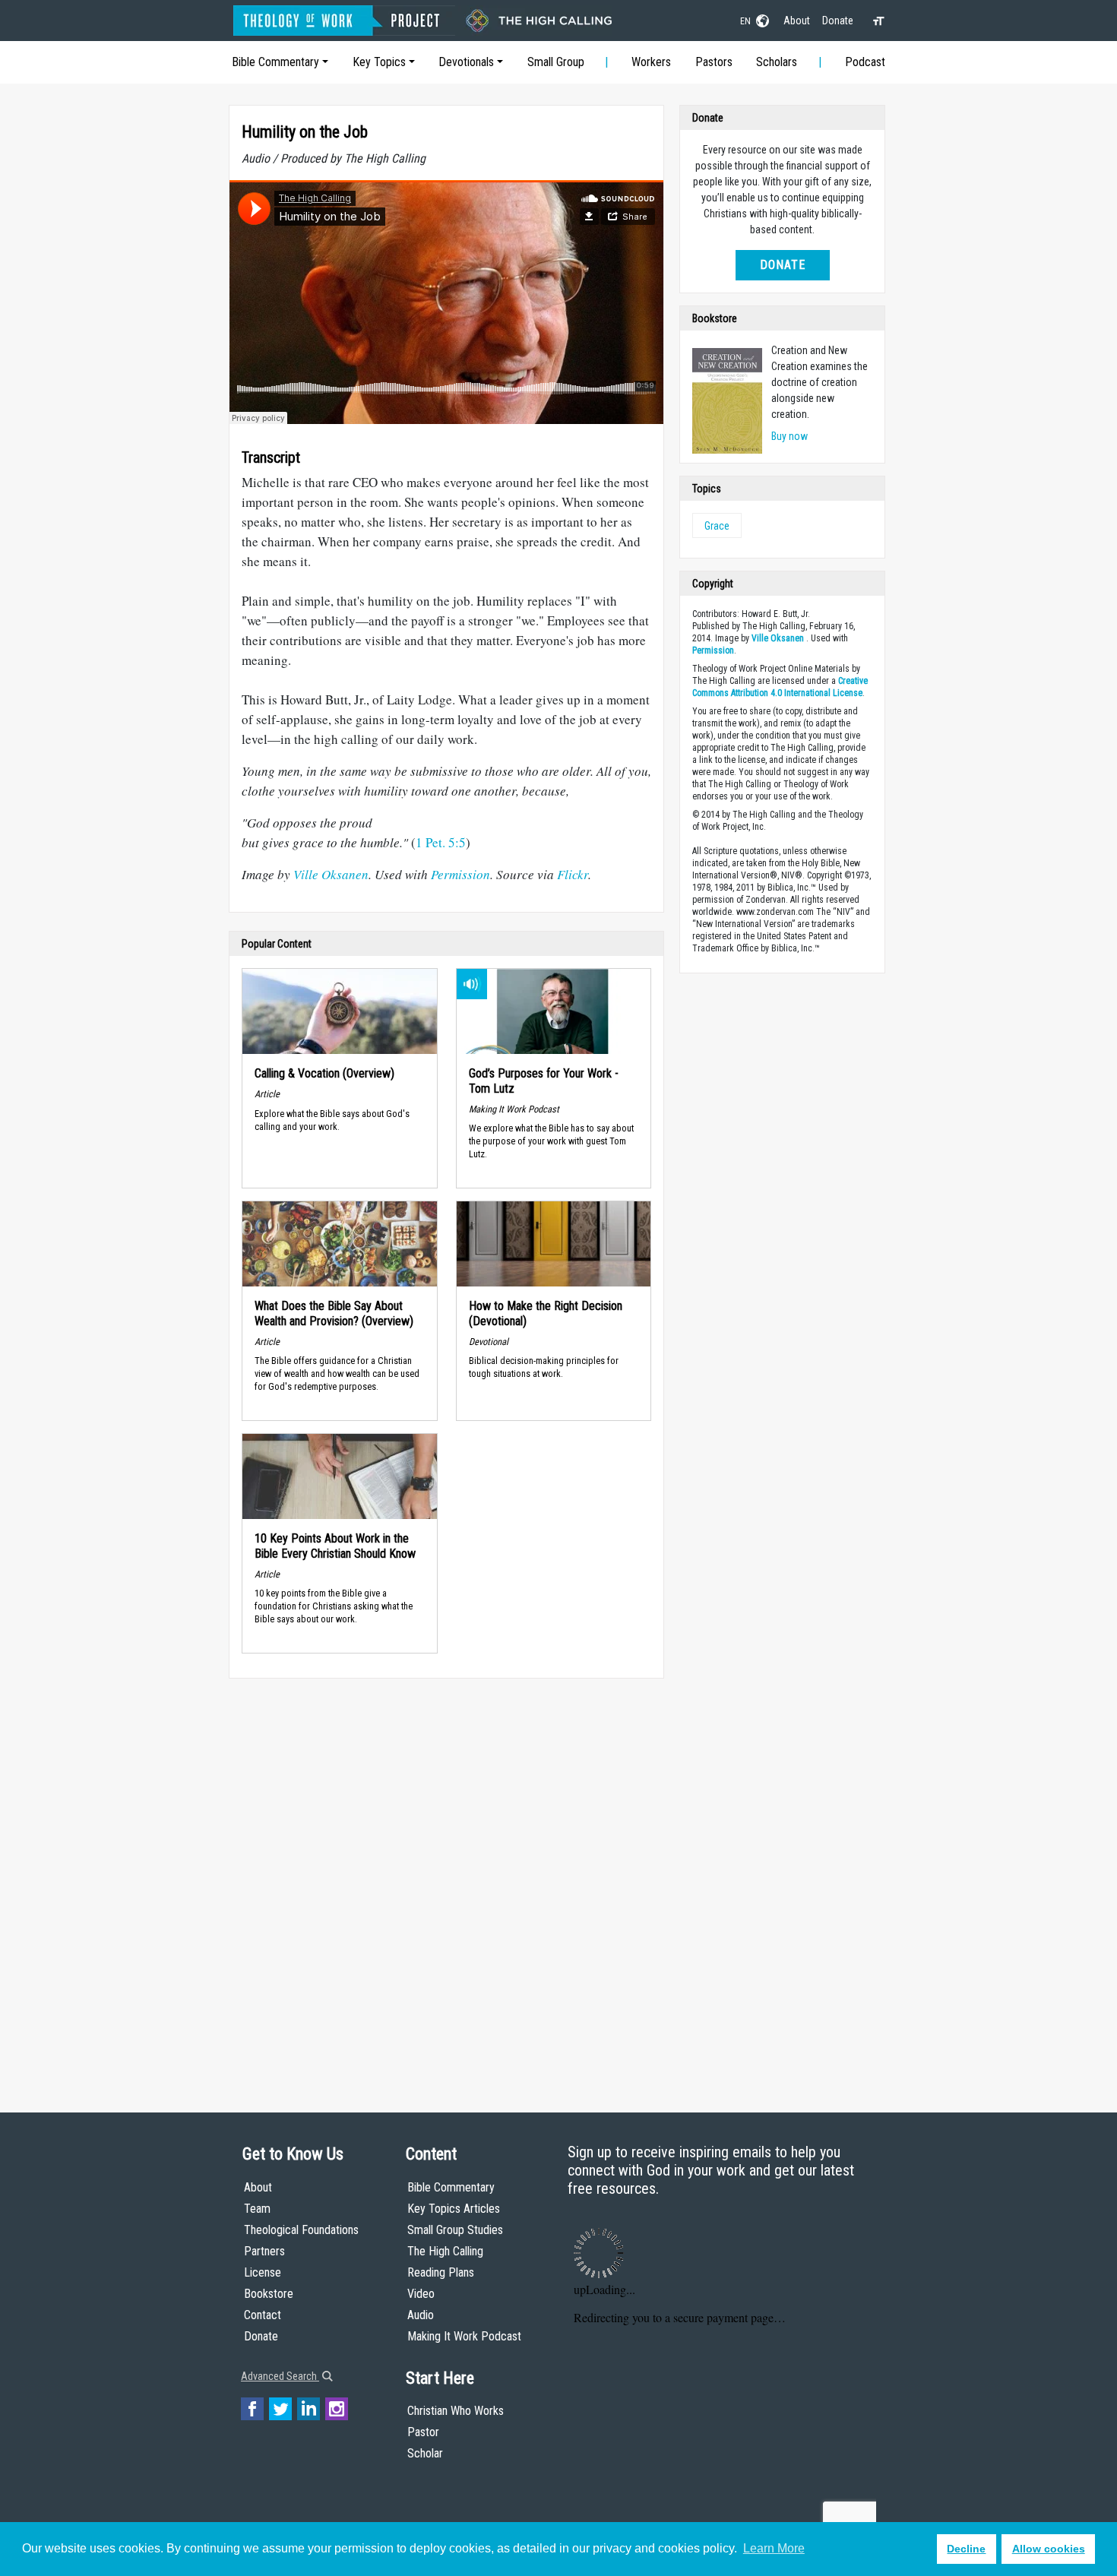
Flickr (573, 874)
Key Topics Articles (454, 2209)
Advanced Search (280, 2376)
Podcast (865, 62)
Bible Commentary (275, 62)
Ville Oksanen (331, 874)
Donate (838, 21)
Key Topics (379, 62)
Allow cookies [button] (1049, 2549)
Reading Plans (441, 2272)
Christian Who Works (456, 2411)
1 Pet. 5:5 (441, 842)
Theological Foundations (301, 2230)
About (797, 21)
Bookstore (269, 2294)
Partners (264, 2251)
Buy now (789, 436)
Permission (460, 874)
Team (257, 2209)
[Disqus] (446, 1881)
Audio (421, 2315)
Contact (263, 2315)
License (263, 2272)
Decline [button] (966, 2549)
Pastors (714, 62)
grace (717, 526)
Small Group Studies (455, 2230)
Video (421, 2294)
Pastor (423, 2432)
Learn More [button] (774, 2548)
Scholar (425, 2453)
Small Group (556, 62)
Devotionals (466, 62)
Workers (651, 62)
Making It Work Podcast (464, 2336)
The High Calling (445, 2251)
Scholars (777, 62)
